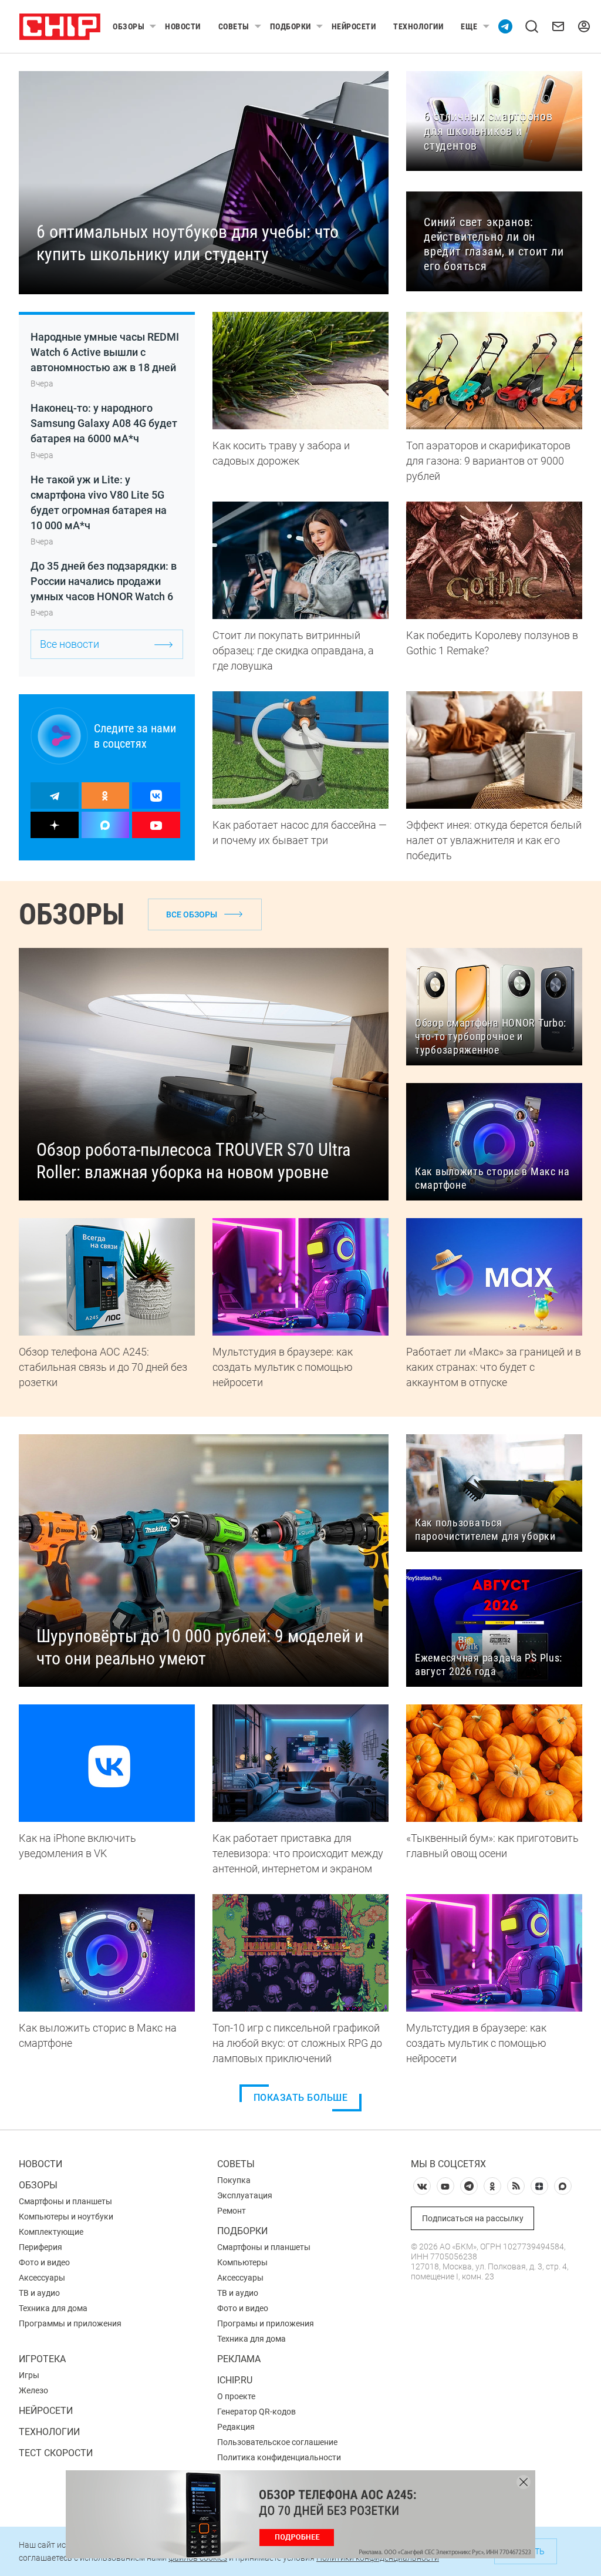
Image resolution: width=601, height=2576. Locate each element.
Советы (234, 26)
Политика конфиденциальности (279, 2457)
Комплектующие (51, 2232)
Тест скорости (56, 2453)
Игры (29, 2375)
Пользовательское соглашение (277, 2442)
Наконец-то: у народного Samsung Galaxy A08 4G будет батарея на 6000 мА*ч (104, 423)
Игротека (42, 2359)
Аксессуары (42, 2278)
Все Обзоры (192, 914)
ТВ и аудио (39, 2293)
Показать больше (301, 2098)
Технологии (418, 26)
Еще (469, 26)
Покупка (234, 2180)
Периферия (40, 2247)
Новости (183, 26)
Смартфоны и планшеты (65, 2201)
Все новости (70, 644)
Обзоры (129, 26)
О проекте (236, 2396)
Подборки (291, 26)
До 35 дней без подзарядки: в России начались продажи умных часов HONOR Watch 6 (104, 581)
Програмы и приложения (266, 2323)
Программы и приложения (70, 2323)
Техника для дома (53, 2308)
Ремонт (232, 2211)
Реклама (239, 2359)
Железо (33, 2390)
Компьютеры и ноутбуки (66, 2217)
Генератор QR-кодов (256, 2412)
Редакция (236, 2427)
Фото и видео (44, 2262)
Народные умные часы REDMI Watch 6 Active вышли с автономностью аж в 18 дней (105, 352)
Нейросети (354, 26)
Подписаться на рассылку (473, 2218)
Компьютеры (242, 2262)
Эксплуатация (245, 2195)
